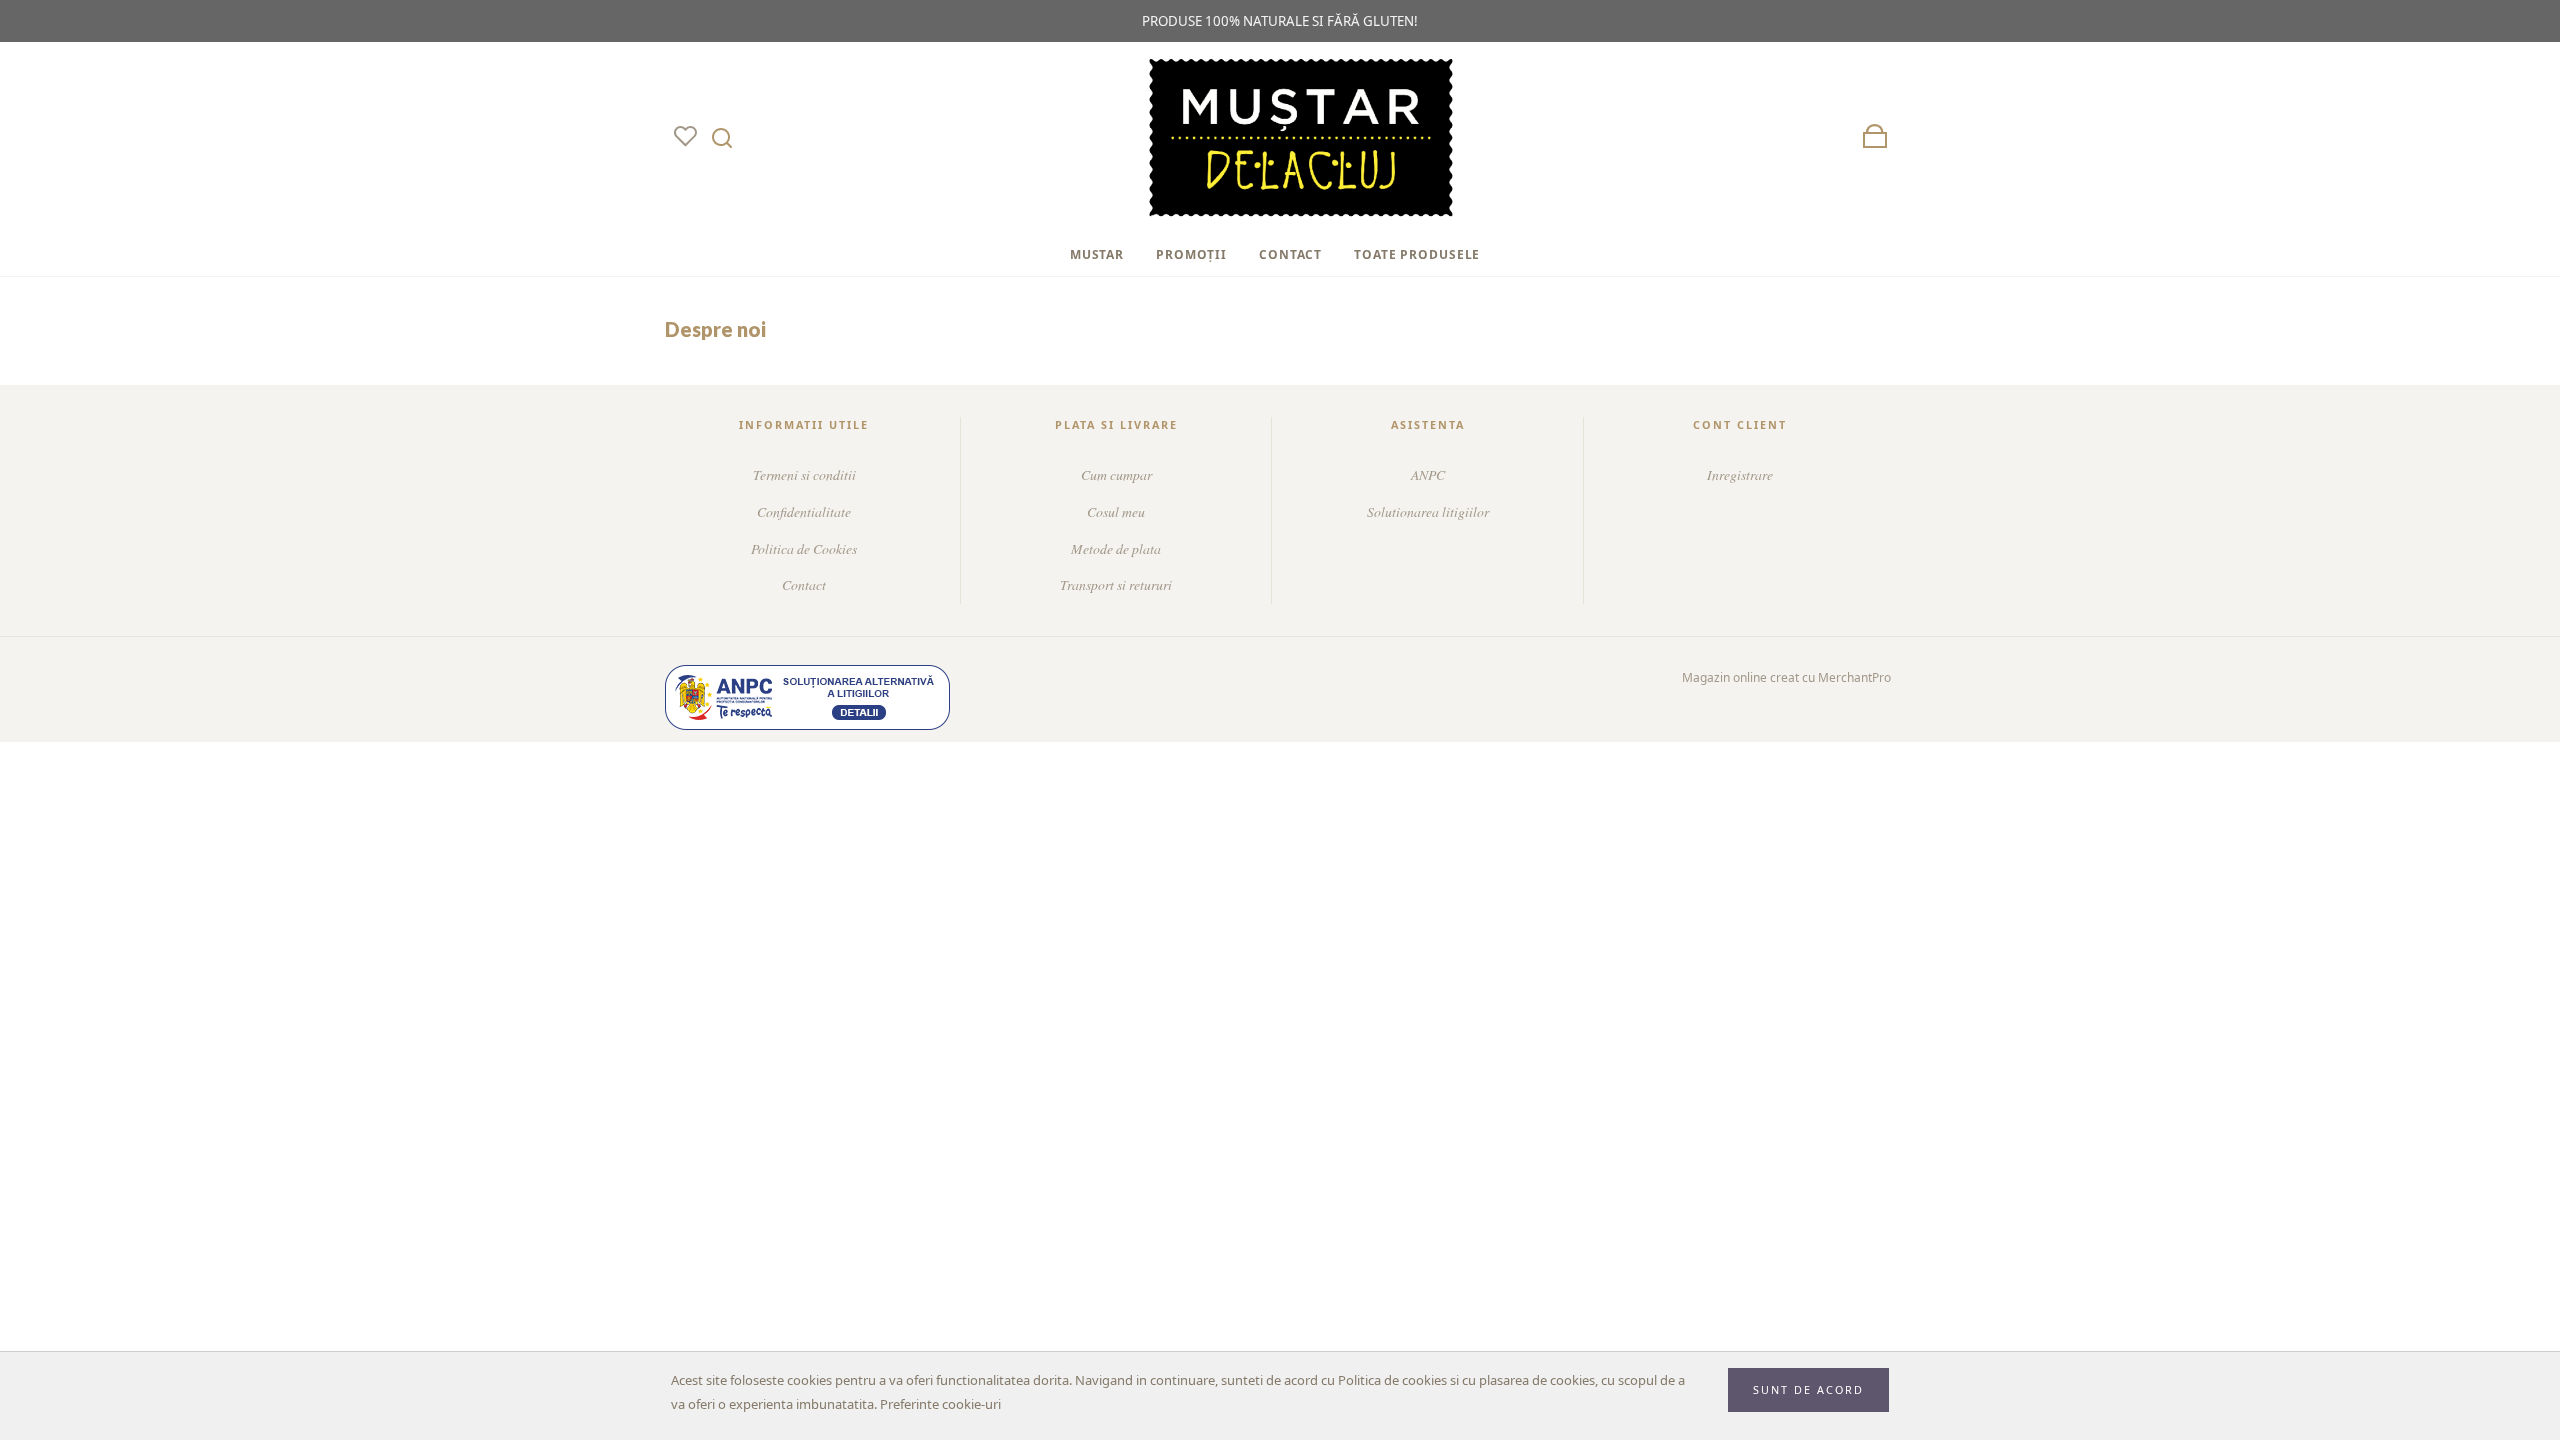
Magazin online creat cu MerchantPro (1786, 677)
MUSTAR (1097, 254)
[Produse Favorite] (685, 137)
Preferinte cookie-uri (940, 1404)
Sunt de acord (1808, 1389)
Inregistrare (1740, 474)
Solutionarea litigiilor (1428, 511)
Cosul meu (1116, 511)
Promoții (1191, 254)
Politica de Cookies (804, 548)
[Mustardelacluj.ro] (1301, 138)
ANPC (1428, 474)
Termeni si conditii (804, 474)
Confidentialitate (804, 511)
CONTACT (1290, 254)
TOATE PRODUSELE (1417, 254)
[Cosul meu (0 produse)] (1875, 137)
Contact (804, 584)
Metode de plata (1116, 548)
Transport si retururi (1116, 584)
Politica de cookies (1392, 1380)
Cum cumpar (1116, 474)
